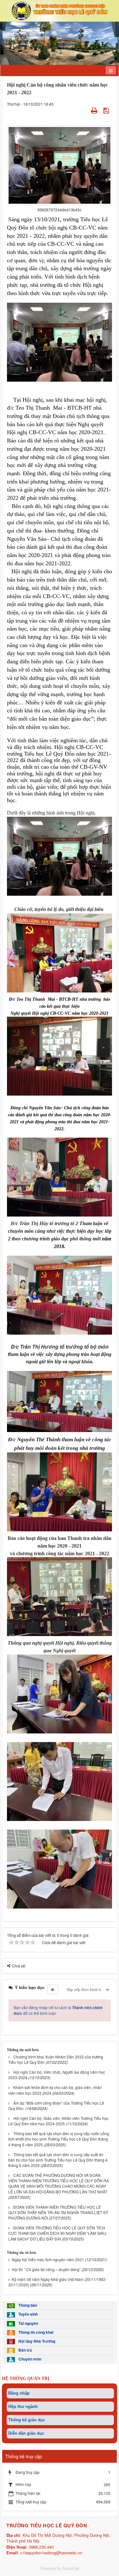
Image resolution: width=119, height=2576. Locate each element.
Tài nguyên (27, 2323)
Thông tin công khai (35, 2332)
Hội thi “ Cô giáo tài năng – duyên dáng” (46, 2269)
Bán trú (24, 2350)
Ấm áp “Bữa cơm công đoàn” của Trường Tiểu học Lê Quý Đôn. (56, 2106)
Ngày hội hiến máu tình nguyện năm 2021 (48, 2259)
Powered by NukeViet (60, 2568)
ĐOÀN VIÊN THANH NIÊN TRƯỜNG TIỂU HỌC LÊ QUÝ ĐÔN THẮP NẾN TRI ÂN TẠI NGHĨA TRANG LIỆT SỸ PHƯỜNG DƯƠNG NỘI (58, 2212)
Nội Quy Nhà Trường (36, 2341)
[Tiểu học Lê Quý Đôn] (60, 10)
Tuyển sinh (27, 2314)
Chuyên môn (29, 2359)
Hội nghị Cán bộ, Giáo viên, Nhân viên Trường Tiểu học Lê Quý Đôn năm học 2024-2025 (58, 2121)
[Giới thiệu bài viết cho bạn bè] (86, 110)
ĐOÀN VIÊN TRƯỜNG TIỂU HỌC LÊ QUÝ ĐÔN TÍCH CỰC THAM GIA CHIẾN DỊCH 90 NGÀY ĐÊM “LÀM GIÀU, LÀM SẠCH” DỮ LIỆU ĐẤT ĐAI (58, 2233)
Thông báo (27, 2305)
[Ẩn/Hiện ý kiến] (53, 1989)
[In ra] (95, 110)
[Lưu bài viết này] (107, 110)
